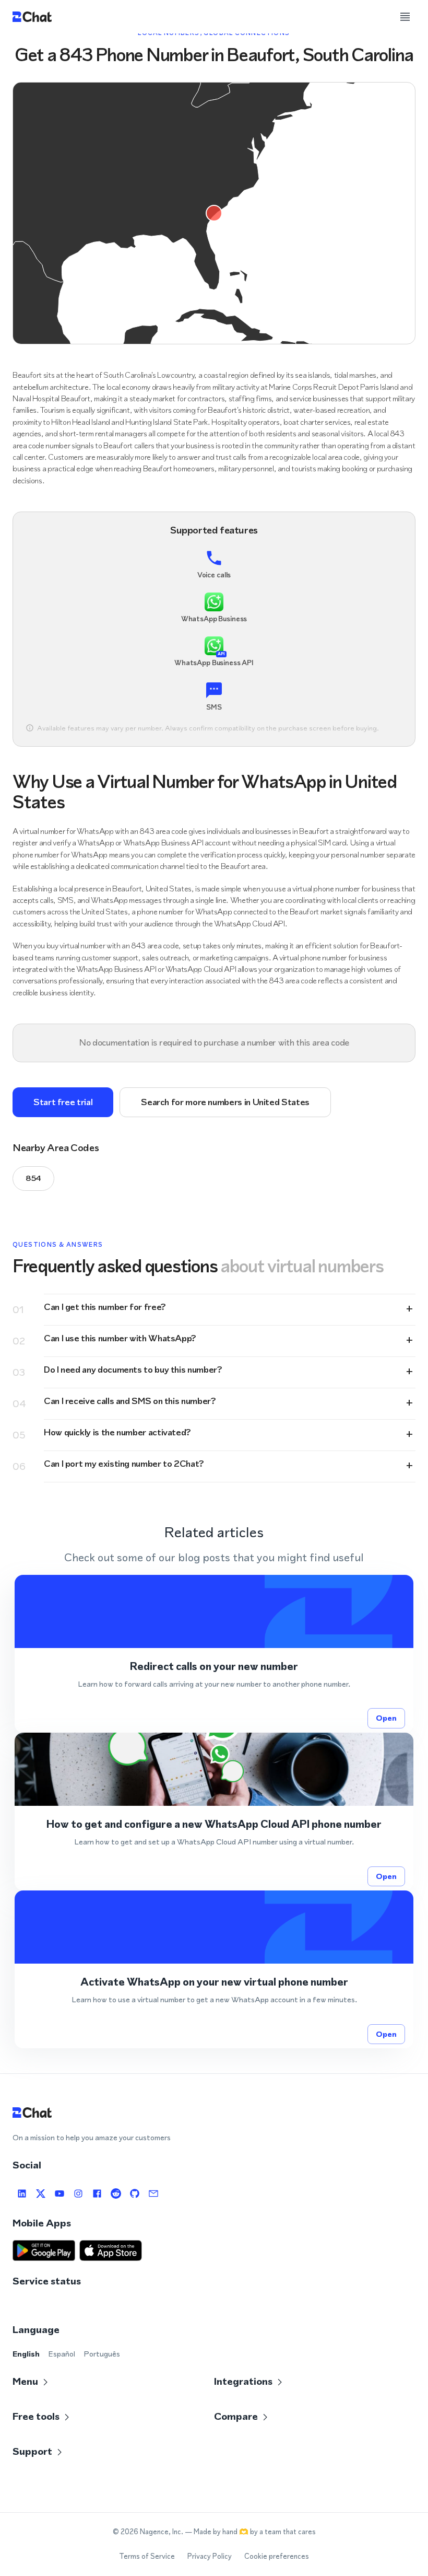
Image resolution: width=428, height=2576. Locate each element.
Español (62, 2354)
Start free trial (63, 1102)
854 (33, 1178)
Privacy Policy (210, 2556)
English (26, 2354)
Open (386, 1718)
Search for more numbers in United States (225, 1102)
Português (102, 2354)
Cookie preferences (277, 2556)
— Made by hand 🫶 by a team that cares (250, 2532)
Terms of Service (147, 2556)
